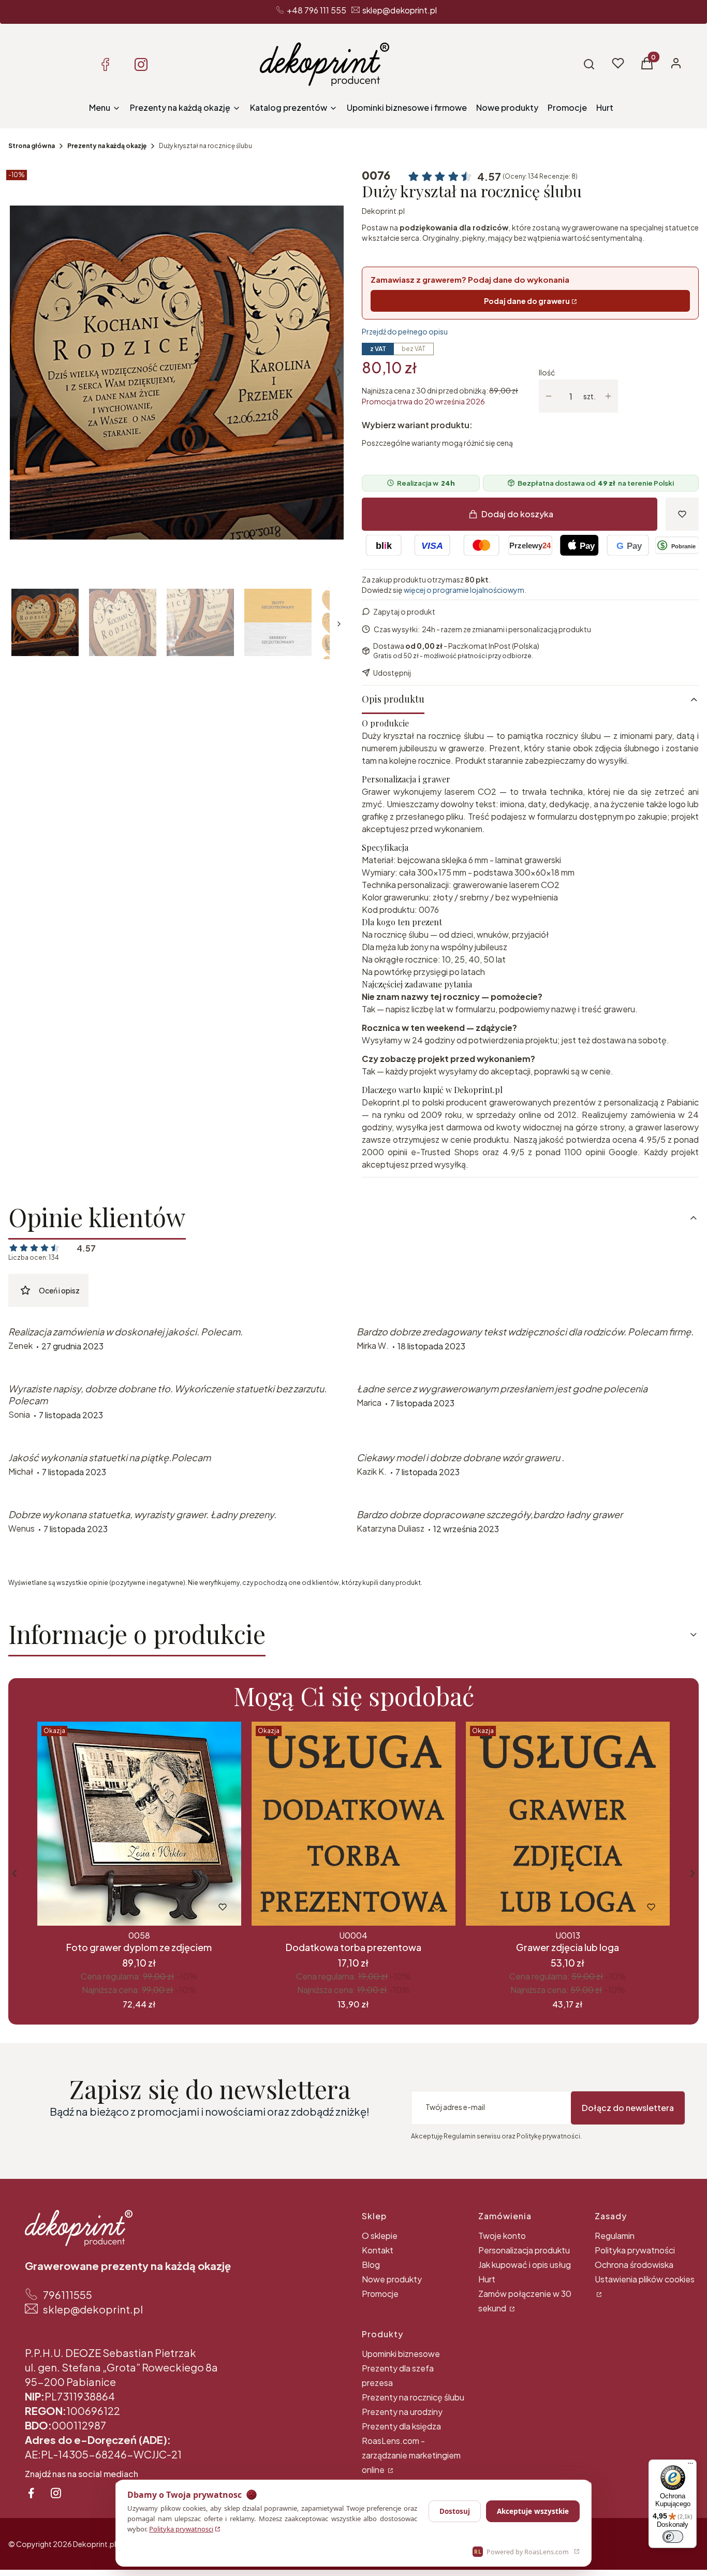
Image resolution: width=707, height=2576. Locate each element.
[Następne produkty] (693, 1873)
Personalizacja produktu (524, 2250)
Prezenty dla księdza (401, 2426)
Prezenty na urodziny (402, 2412)
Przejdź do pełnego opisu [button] (405, 331)
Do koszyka (332, 1907)
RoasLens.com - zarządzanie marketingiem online (411, 2455)
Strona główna (32, 146)
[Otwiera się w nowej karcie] (105, 64)
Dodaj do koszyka (517, 514)
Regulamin (615, 2236)
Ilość (547, 372)
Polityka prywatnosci (181, 2529)
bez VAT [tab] (414, 349)
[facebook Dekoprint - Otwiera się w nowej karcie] (31, 2493)
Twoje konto (502, 2236)
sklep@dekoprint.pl (400, 10)
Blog (371, 2265)
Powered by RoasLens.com (521, 2552)
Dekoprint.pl (383, 211)
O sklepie (380, 2236)
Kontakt (378, 2250)
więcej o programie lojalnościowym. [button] (465, 590)
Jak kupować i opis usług (525, 2265)
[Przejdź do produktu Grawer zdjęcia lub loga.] (568, 1824)
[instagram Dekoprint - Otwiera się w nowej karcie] (56, 2493)
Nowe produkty (392, 2279)
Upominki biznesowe (401, 2354)
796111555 (68, 2295)
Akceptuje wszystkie (533, 2511)
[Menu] (690, 2466)
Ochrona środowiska (634, 2265)
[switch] (673, 2537)
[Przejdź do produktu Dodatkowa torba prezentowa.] (353, 1824)
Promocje (380, 2294)
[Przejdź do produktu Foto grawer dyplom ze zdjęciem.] (139, 1824)
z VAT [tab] (378, 349)
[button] (589, 64)
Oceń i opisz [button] (59, 1290)
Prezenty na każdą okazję (107, 146)
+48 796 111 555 (316, 10)
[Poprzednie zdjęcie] (14, 372)
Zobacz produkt (125, 1907)
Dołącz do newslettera (628, 2108)
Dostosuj (455, 2511)
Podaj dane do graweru (527, 301)
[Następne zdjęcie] (339, 372)
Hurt (487, 2279)
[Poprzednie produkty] (14, 1873)
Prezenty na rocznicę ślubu (413, 2397)
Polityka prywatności (635, 2250)
